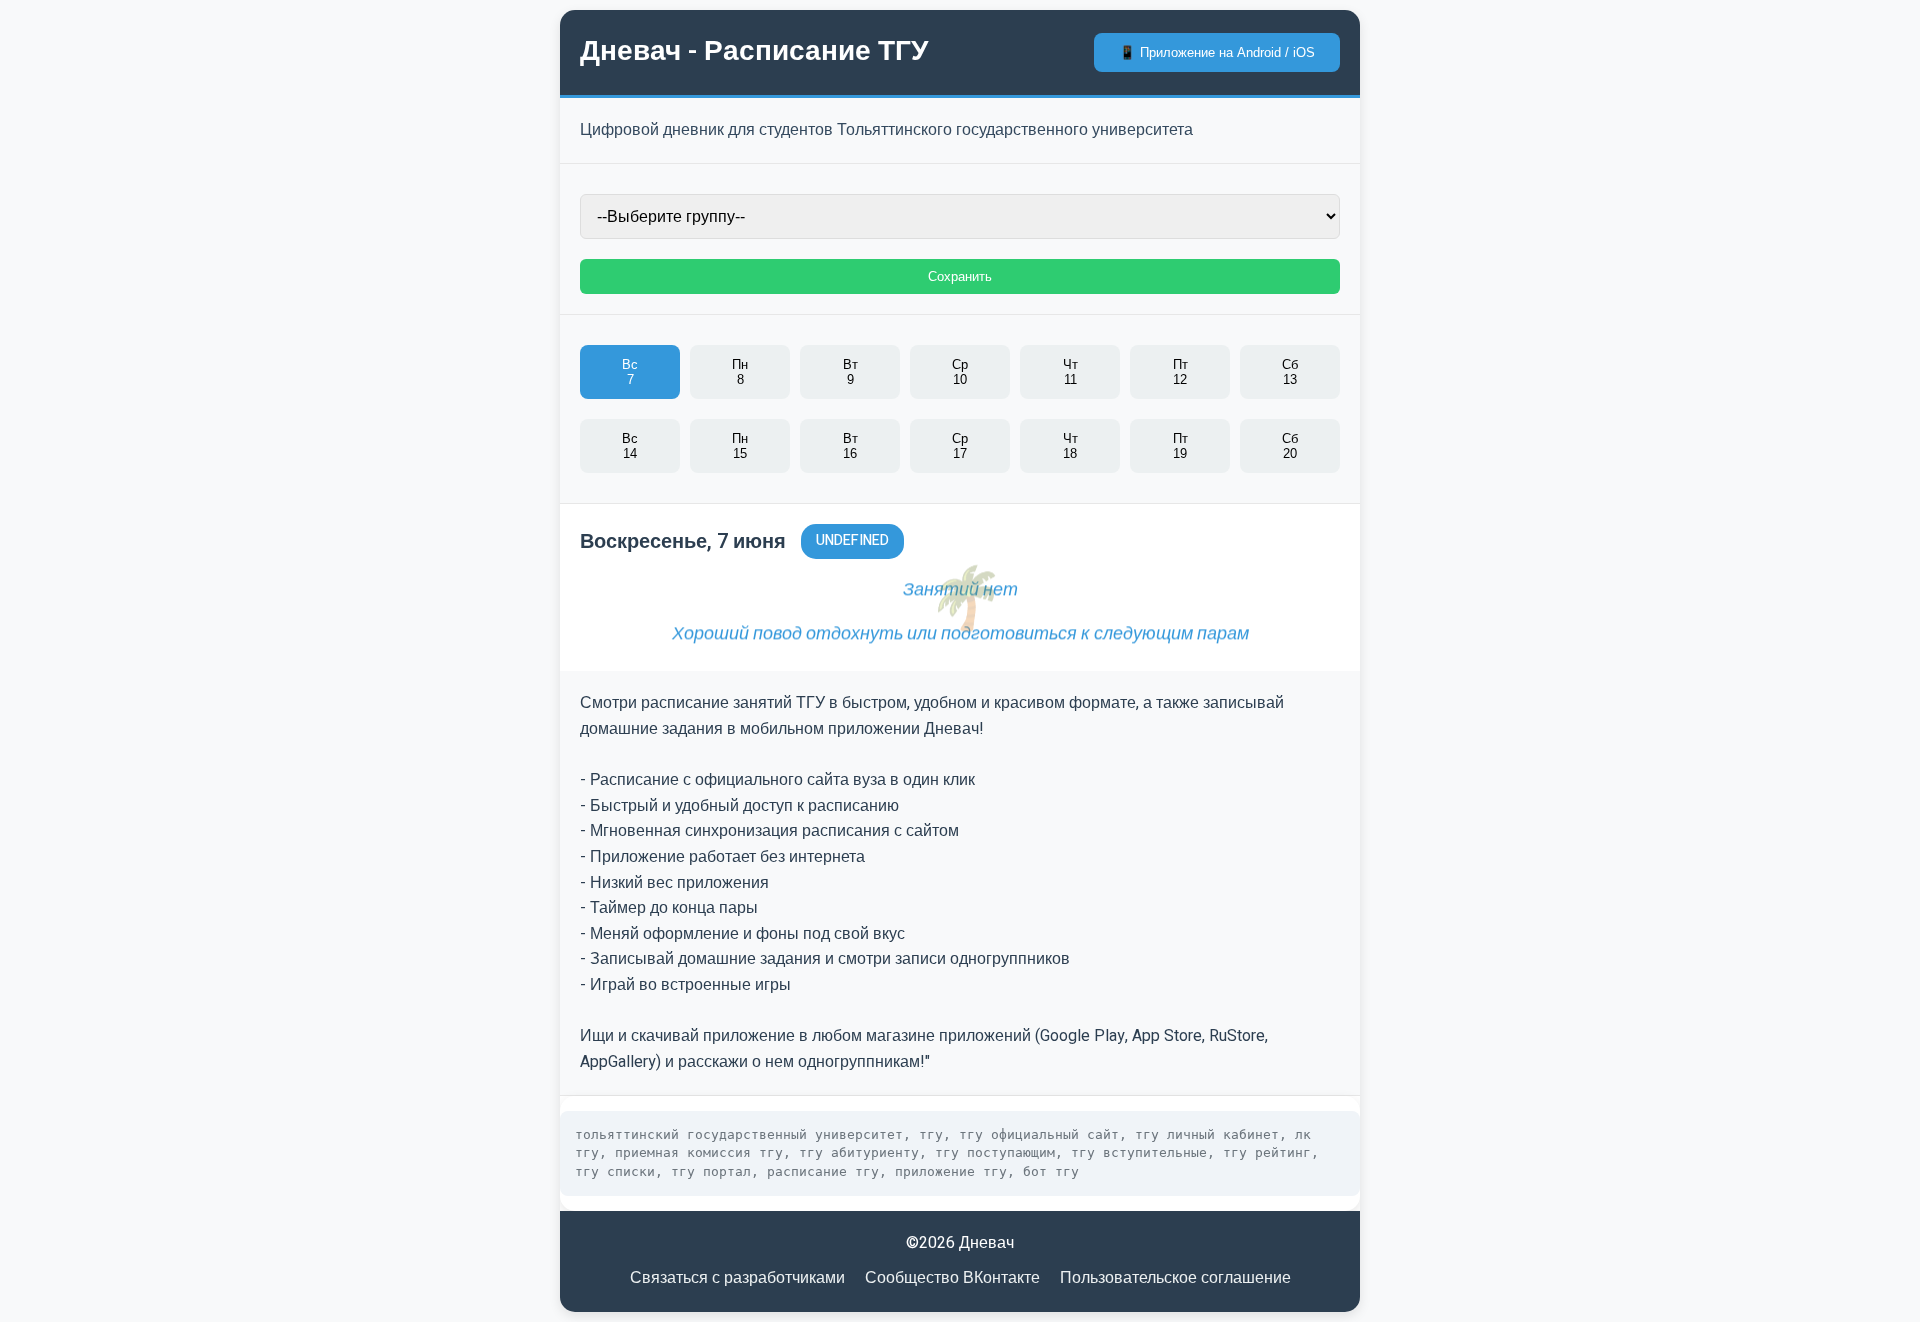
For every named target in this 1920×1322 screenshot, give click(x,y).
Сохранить (960, 276)
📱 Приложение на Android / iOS (1217, 52)
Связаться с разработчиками (737, 1278)
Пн (740, 372)
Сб (1290, 372)
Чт (1070, 372)
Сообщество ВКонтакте (952, 1278)
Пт (1180, 372)
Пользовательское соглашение (1175, 1278)
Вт (850, 372)
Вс (630, 372)
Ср (960, 372)
